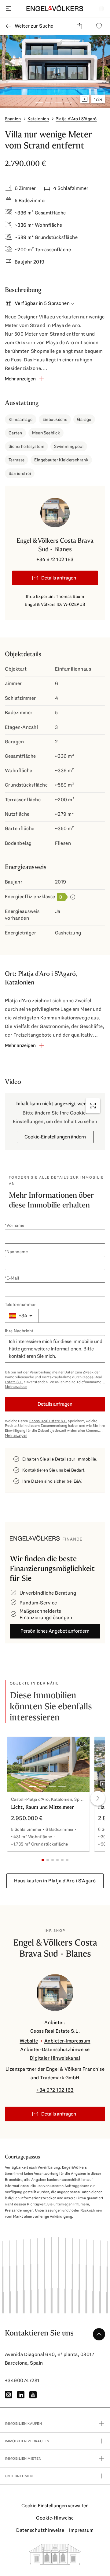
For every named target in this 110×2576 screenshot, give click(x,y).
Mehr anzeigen (16, 1387)
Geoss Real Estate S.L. (48, 1421)
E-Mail (13, 1278)
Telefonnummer (20, 1304)
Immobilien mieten (23, 2459)
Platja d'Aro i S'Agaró (76, 119)
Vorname (15, 1225)
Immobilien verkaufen (27, 2441)
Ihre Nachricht (19, 1331)
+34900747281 (22, 2380)
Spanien (13, 119)
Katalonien (38, 119)
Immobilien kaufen (23, 2424)
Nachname (17, 1252)
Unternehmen (19, 2476)
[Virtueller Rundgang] (85, 99)
